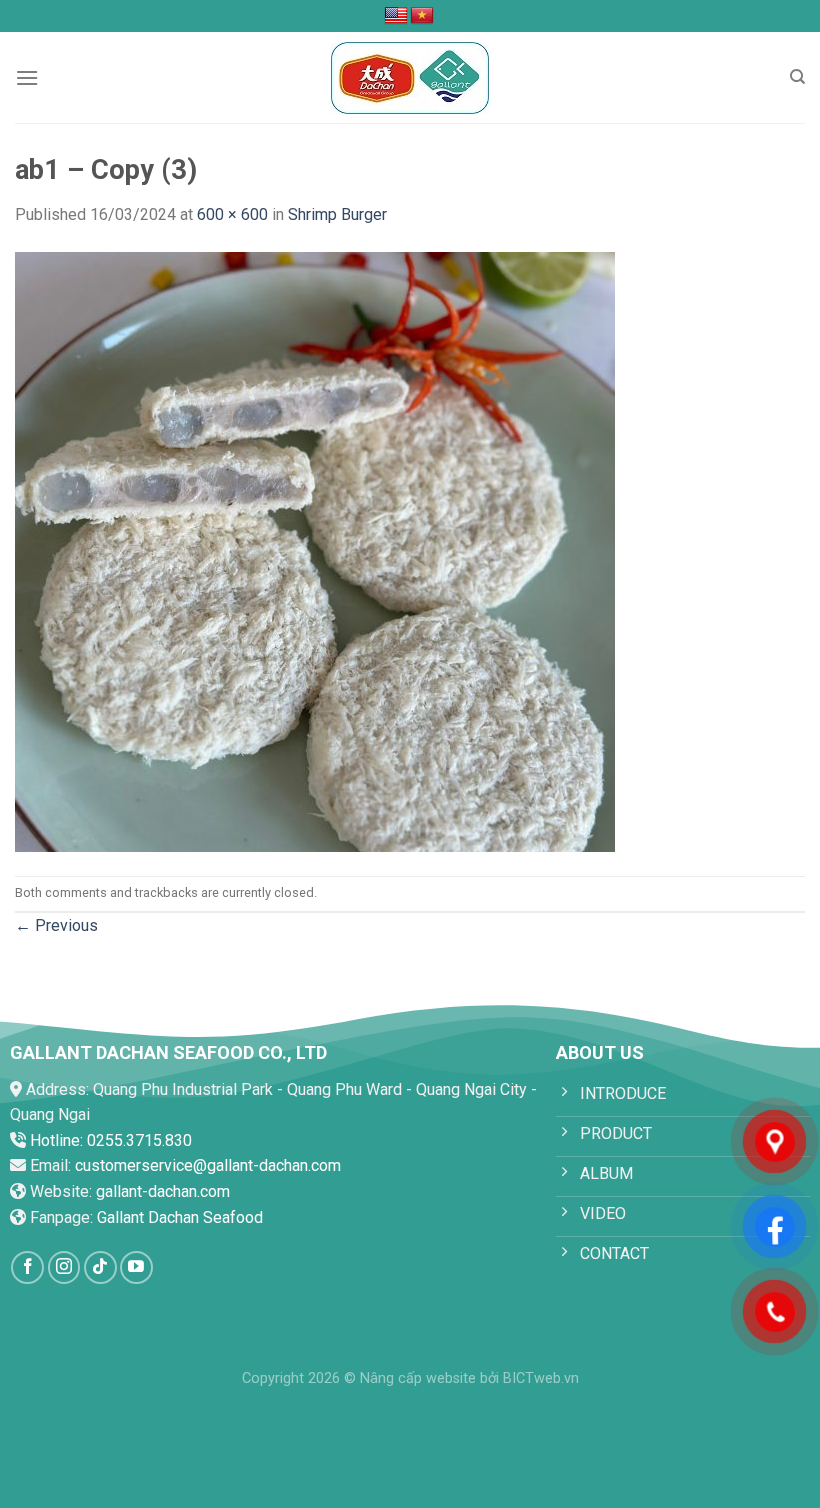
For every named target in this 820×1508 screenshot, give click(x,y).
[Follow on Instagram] (64, 1267)
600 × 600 (232, 214)
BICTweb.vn (541, 1378)
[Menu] (27, 77)
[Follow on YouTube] (136, 1267)
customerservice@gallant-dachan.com (208, 1165)
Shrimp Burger (337, 214)
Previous (56, 925)
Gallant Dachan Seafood (180, 1217)
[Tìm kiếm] (797, 77)
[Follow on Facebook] (27, 1267)
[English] (396, 16)
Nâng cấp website (418, 1378)
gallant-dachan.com (163, 1191)
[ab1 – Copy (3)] (315, 550)
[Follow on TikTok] (100, 1267)
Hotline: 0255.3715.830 (111, 1140)
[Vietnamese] (422, 16)
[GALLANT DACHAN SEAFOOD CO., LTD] (410, 78)
